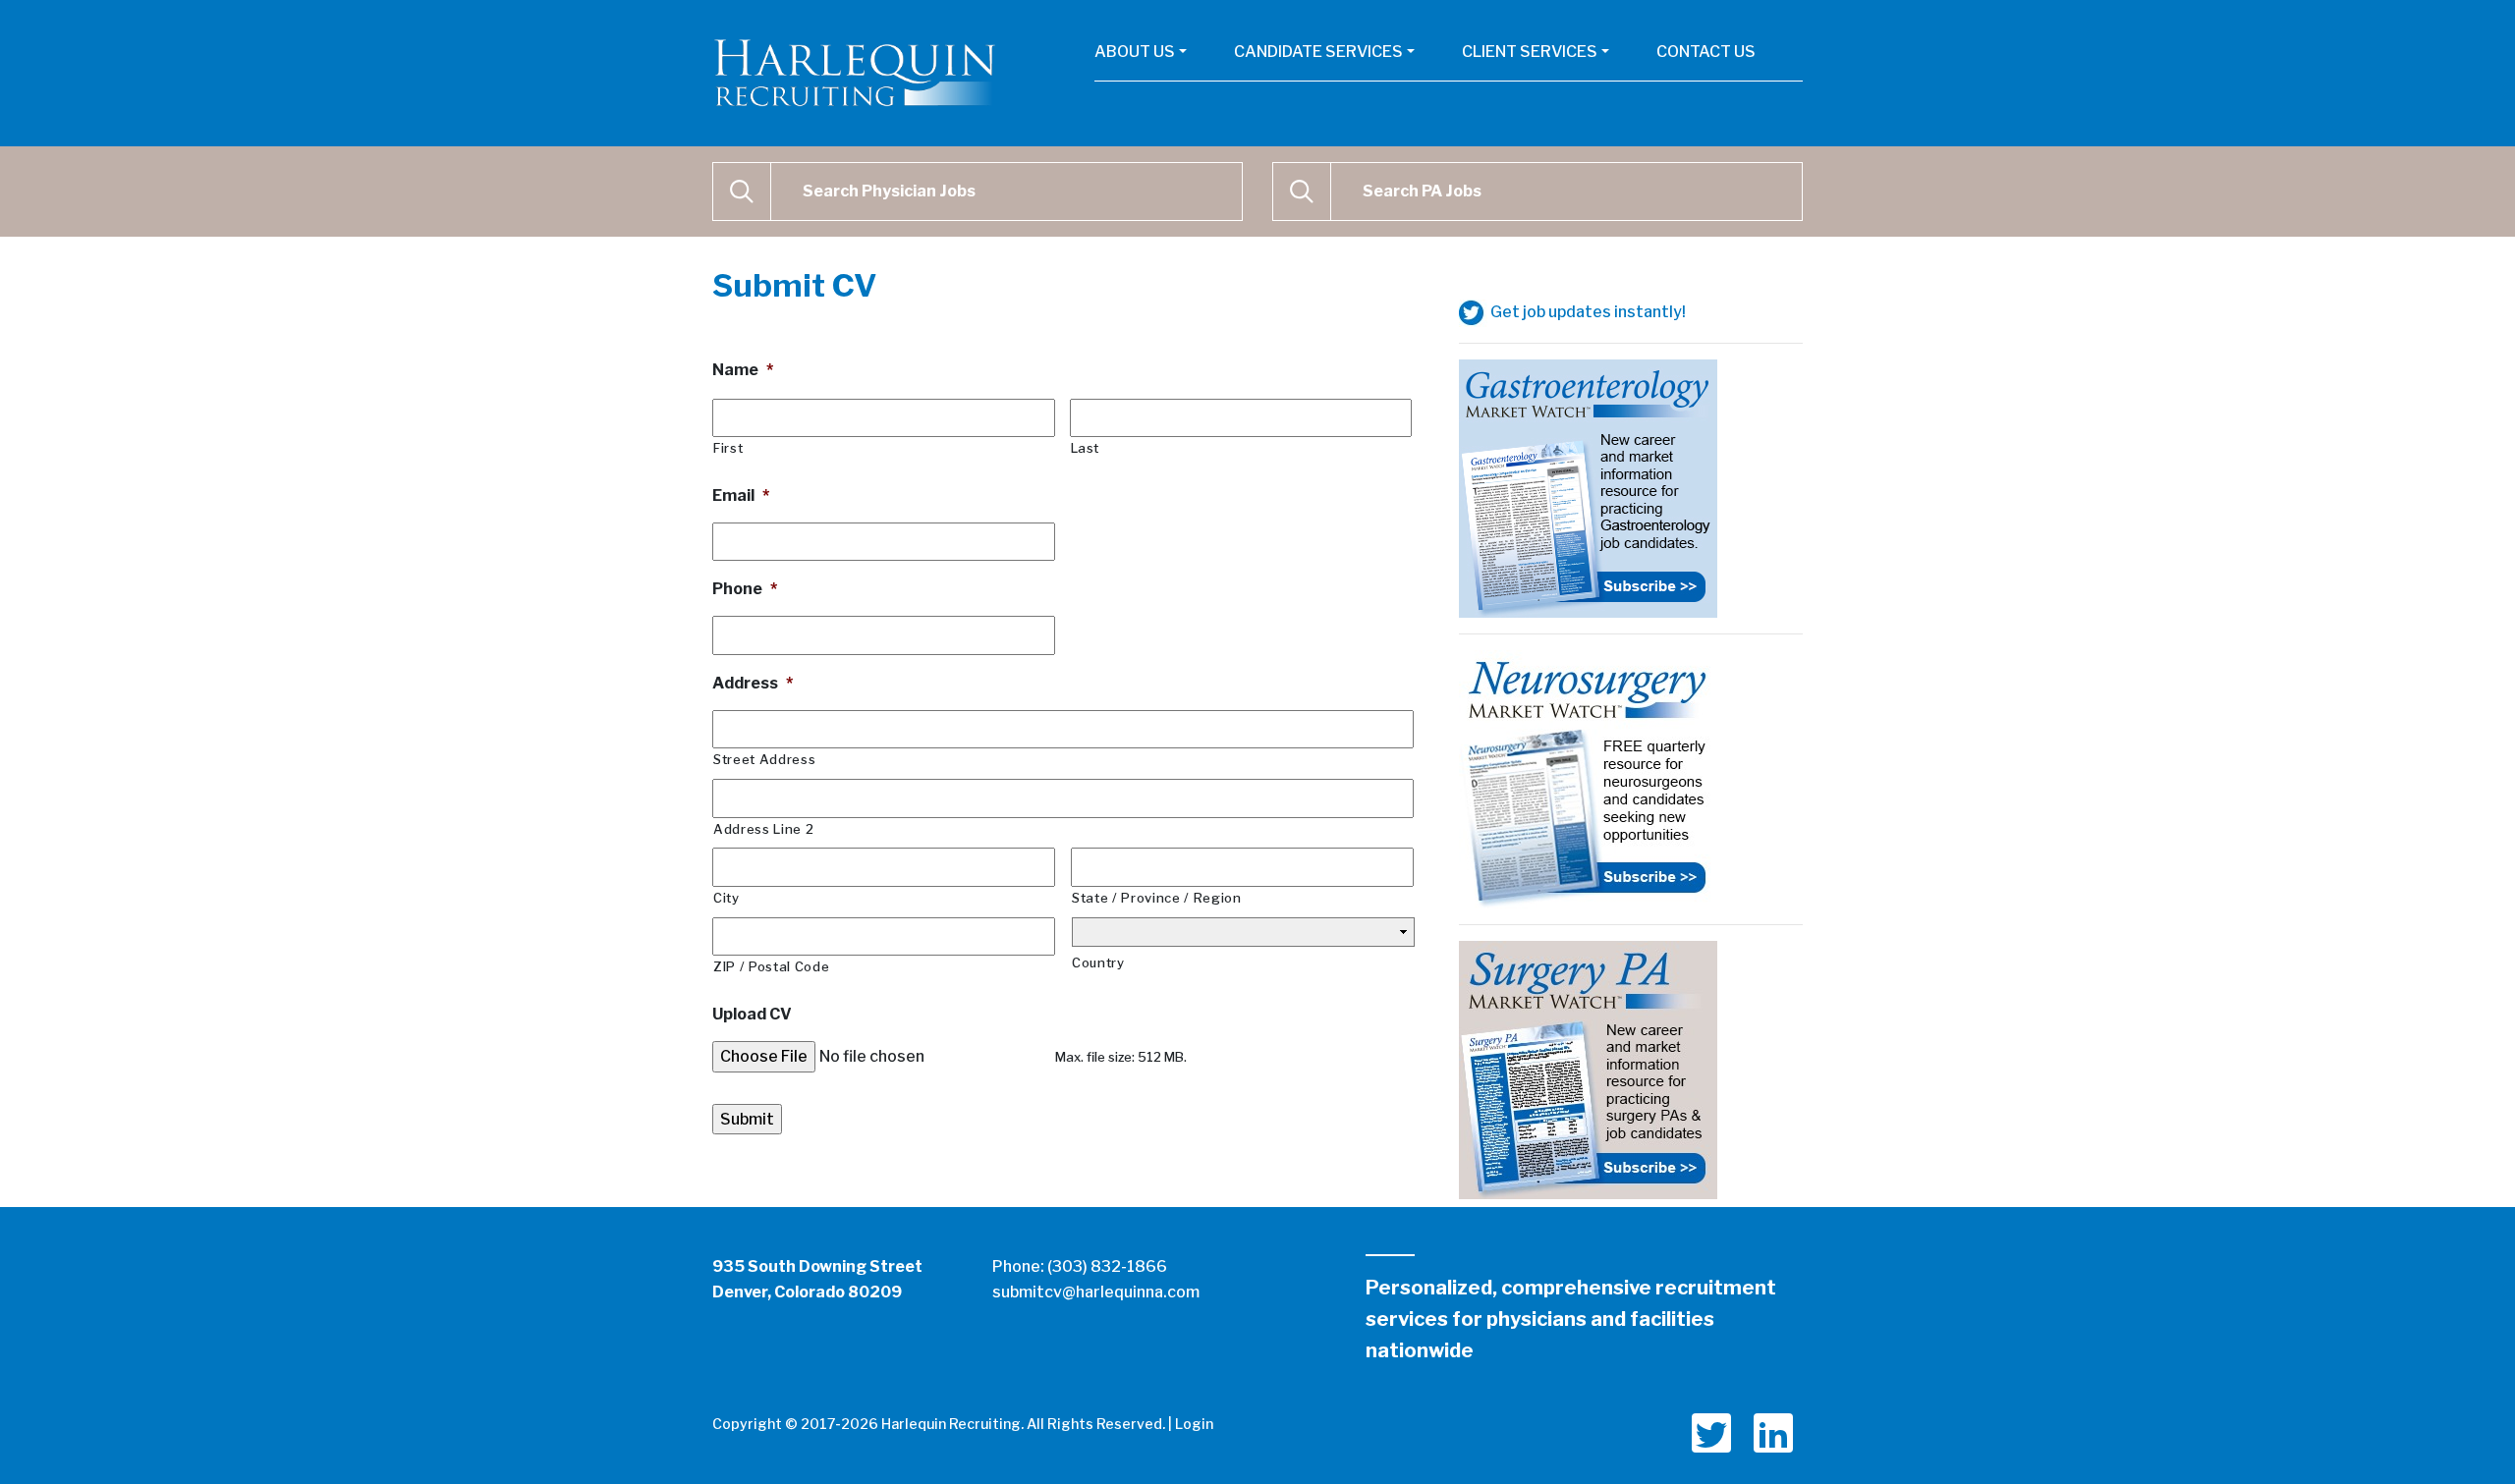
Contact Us (1706, 52)
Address (753, 683)
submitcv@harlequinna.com (1096, 1292)
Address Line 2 (763, 829)
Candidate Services (1318, 52)
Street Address (764, 759)
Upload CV (752, 1014)
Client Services (1530, 52)
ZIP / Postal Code (771, 966)
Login (1194, 1424)
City (727, 898)
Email (741, 495)
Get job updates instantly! (1587, 312)
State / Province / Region (1157, 898)
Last (1086, 448)
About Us (1135, 52)
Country (1098, 962)
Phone (745, 589)
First (728, 448)
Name (743, 370)
